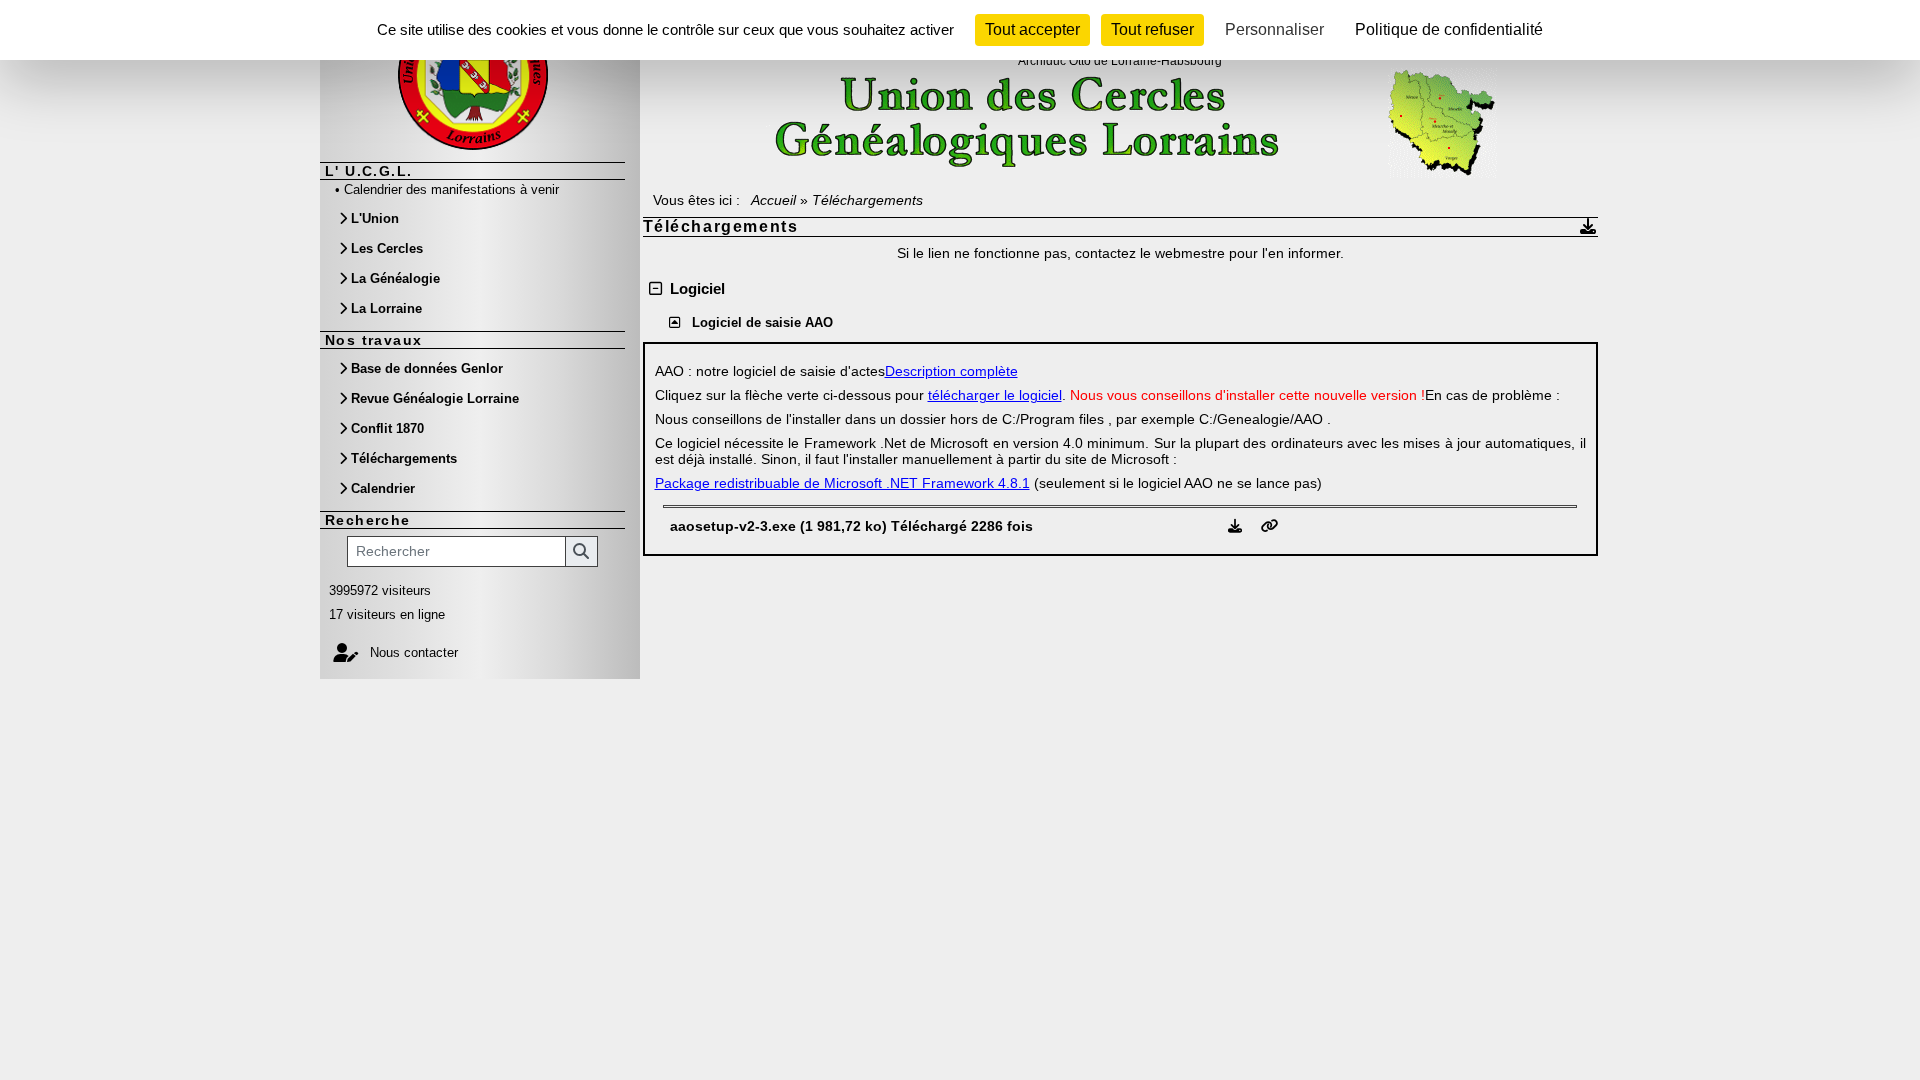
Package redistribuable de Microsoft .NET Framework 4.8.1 (842, 483)
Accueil (774, 200)
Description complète (951, 371)
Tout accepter (1032, 29)
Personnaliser (1274, 29)
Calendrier (383, 488)
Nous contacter (412, 652)
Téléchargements (404, 458)
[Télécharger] (1237, 526)
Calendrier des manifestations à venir (451, 189)
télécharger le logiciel (995, 395)
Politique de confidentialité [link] (1449, 29)
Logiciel (693, 288)
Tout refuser (1152, 29)
